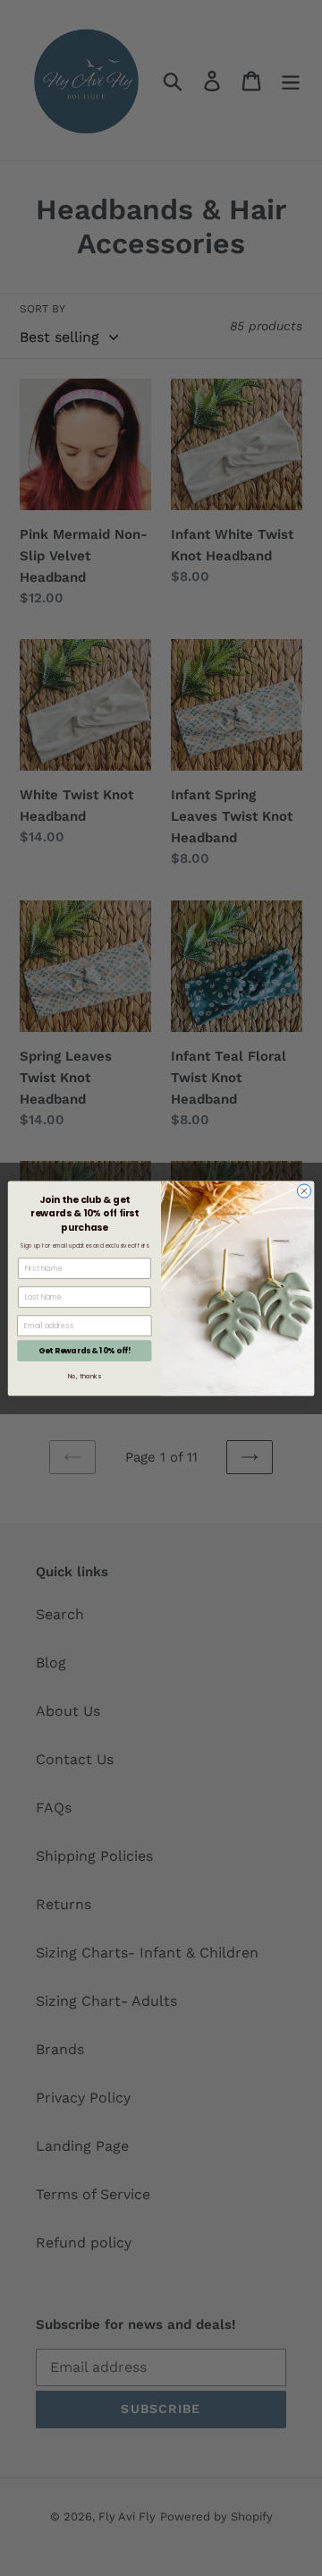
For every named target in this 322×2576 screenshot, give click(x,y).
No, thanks (85, 1376)
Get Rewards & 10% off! (85, 1350)
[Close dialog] (304, 1190)
